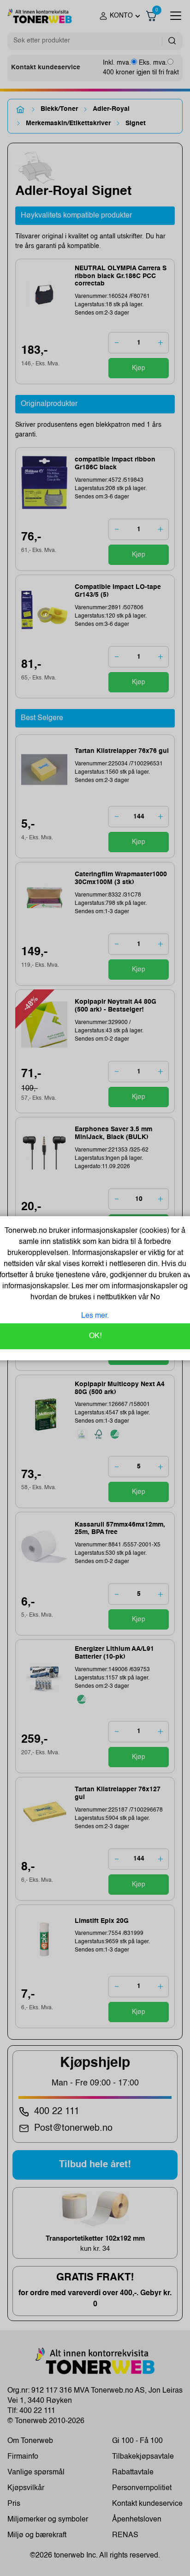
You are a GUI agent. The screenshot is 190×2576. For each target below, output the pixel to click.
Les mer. (95, 1316)
